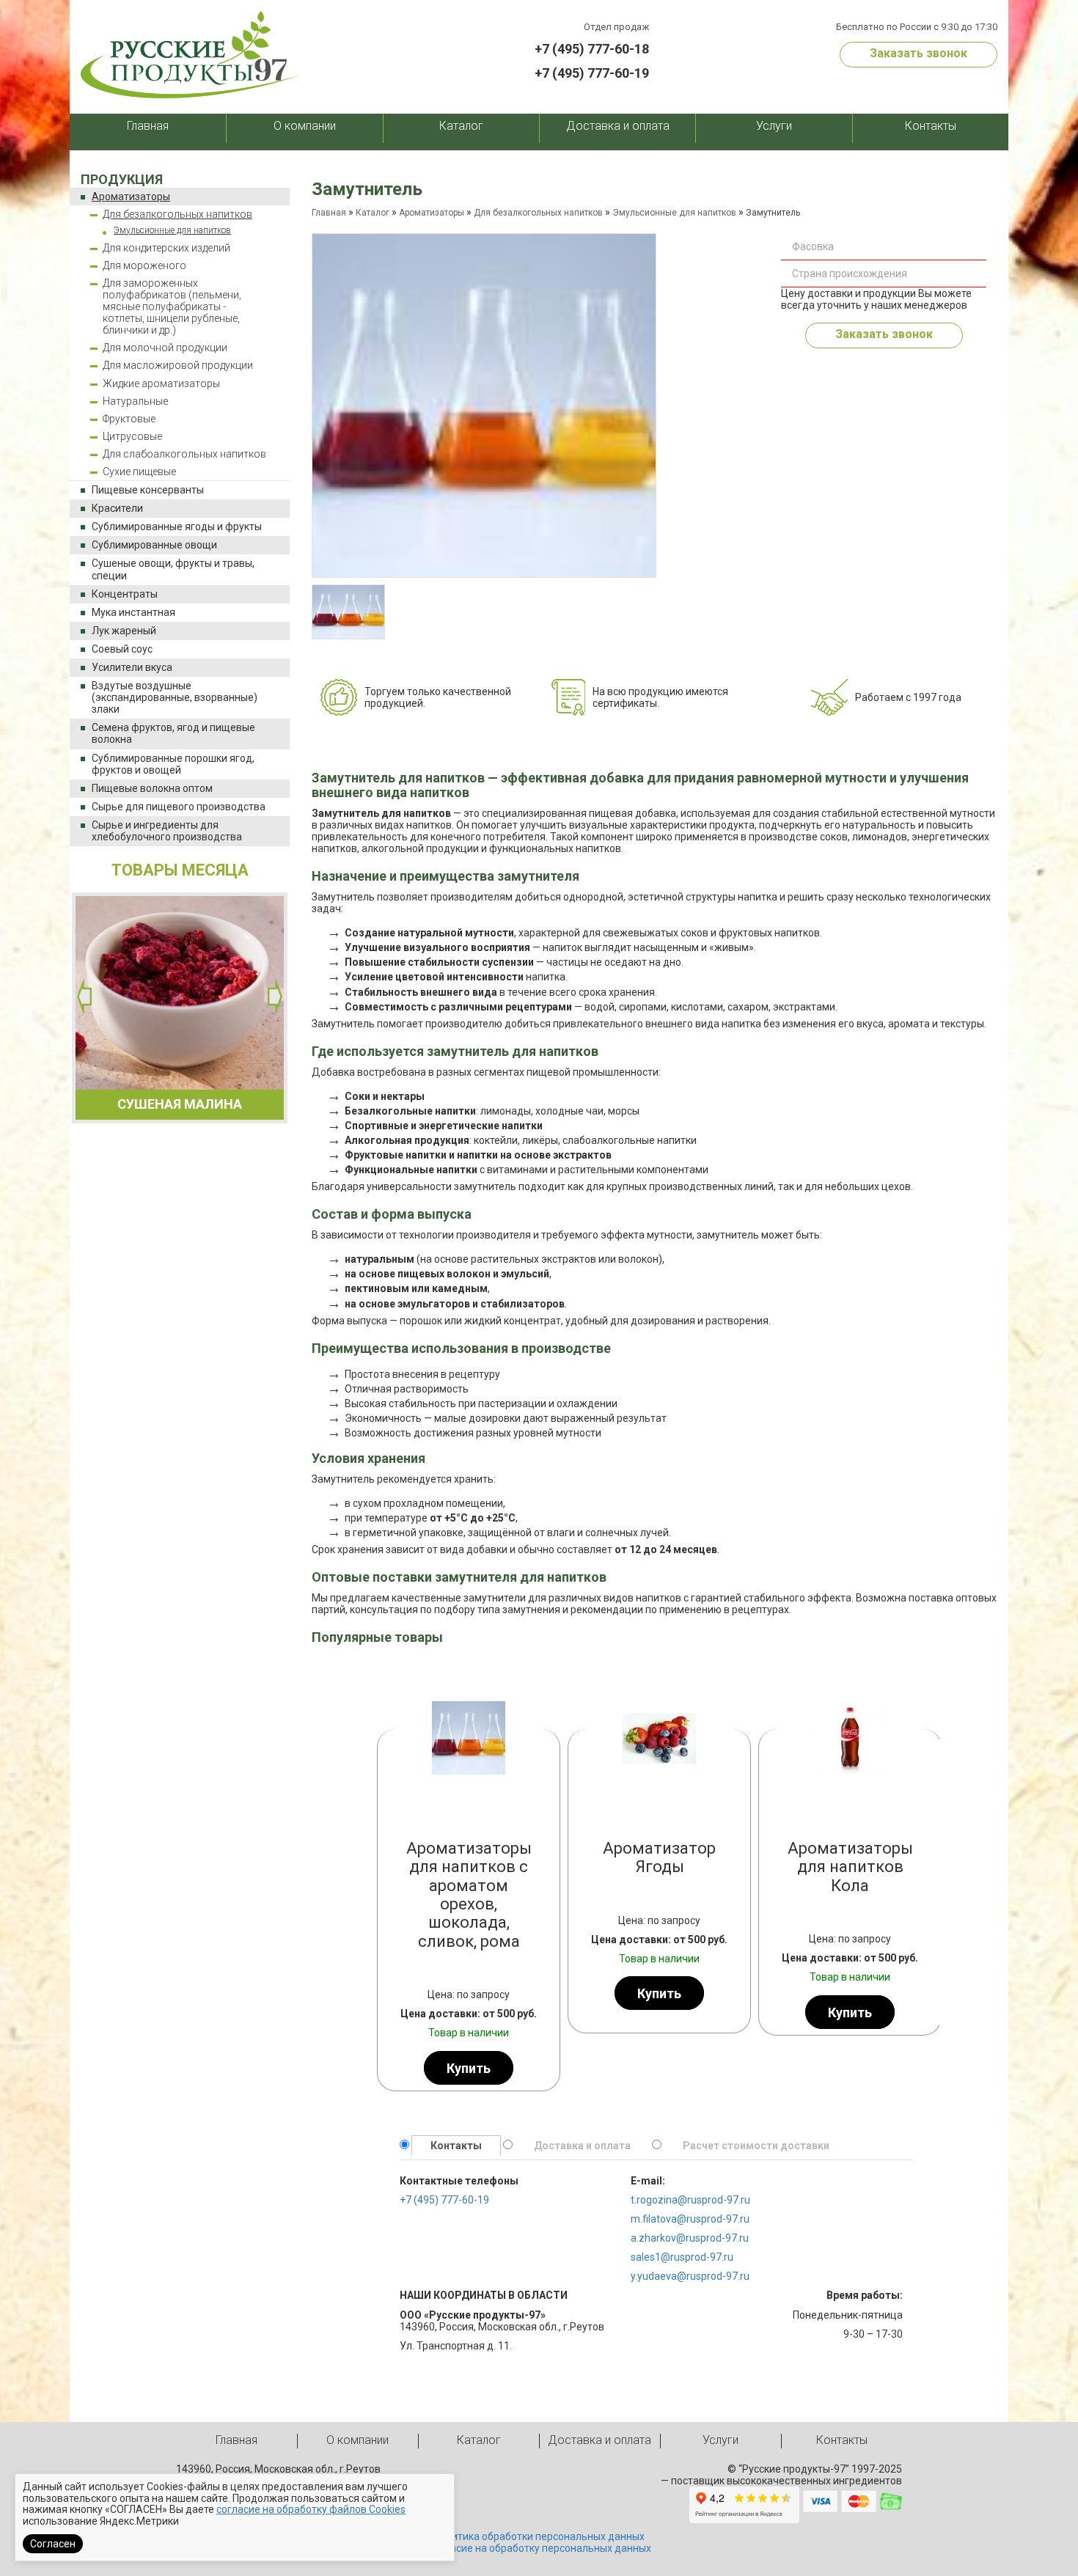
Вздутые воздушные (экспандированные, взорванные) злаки (175, 697)
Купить (469, 2067)
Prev (392, 1875)
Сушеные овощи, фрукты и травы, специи (173, 569)
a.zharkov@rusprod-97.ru (690, 2238)
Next (275, 997)
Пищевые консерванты (148, 490)
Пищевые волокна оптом (152, 788)
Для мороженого (144, 265)
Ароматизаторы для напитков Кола (850, 1867)
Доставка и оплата (618, 126)
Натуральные (135, 401)
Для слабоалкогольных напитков (184, 454)
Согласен (53, 2544)
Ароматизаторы (131, 197)
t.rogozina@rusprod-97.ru (690, 2200)
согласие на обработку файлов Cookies (311, 2509)
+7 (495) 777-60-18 (592, 49)
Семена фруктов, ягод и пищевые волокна (173, 733)
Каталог (461, 126)
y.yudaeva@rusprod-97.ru (690, 2276)
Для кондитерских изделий (166, 248)
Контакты (931, 126)
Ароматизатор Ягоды (659, 1857)
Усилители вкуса (132, 667)
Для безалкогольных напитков (177, 214)
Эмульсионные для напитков (172, 230)
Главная (148, 126)
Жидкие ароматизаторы (161, 384)
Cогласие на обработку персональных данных (539, 2548)
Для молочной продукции (165, 348)
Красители (117, 508)
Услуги (774, 126)
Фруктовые (129, 419)
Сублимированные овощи (154, 545)
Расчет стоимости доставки (756, 2146)
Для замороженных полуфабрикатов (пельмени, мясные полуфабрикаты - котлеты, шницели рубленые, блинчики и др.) (172, 307)
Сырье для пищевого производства (179, 807)
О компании (305, 126)
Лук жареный (124, 631)
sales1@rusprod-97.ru (682, 2257)
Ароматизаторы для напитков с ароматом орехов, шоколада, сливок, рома (469, 1894)
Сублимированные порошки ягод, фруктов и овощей (173, 764)
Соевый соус (122, 649)
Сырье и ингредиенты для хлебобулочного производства (167, 831)
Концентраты (125, 594)
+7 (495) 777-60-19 (592, 73)
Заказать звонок (918, 53)
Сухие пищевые (139, 471)
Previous (84, 997)
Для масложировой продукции (178, 365)
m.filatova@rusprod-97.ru (690, 2219)
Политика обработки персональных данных (539, 2536)
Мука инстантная (133, 612)
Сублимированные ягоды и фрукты (177, 526)
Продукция (122, 179)
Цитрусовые (132, 436)
